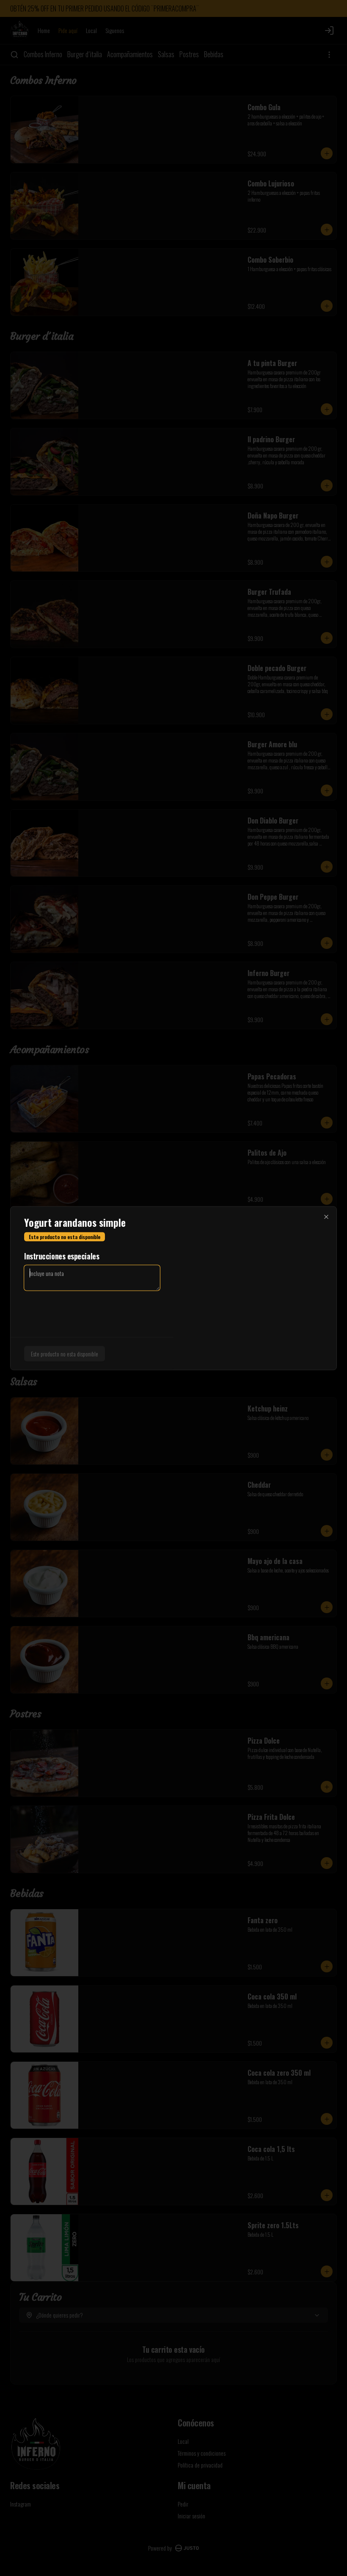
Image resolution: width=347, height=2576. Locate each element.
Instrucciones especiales (62, 1256)
